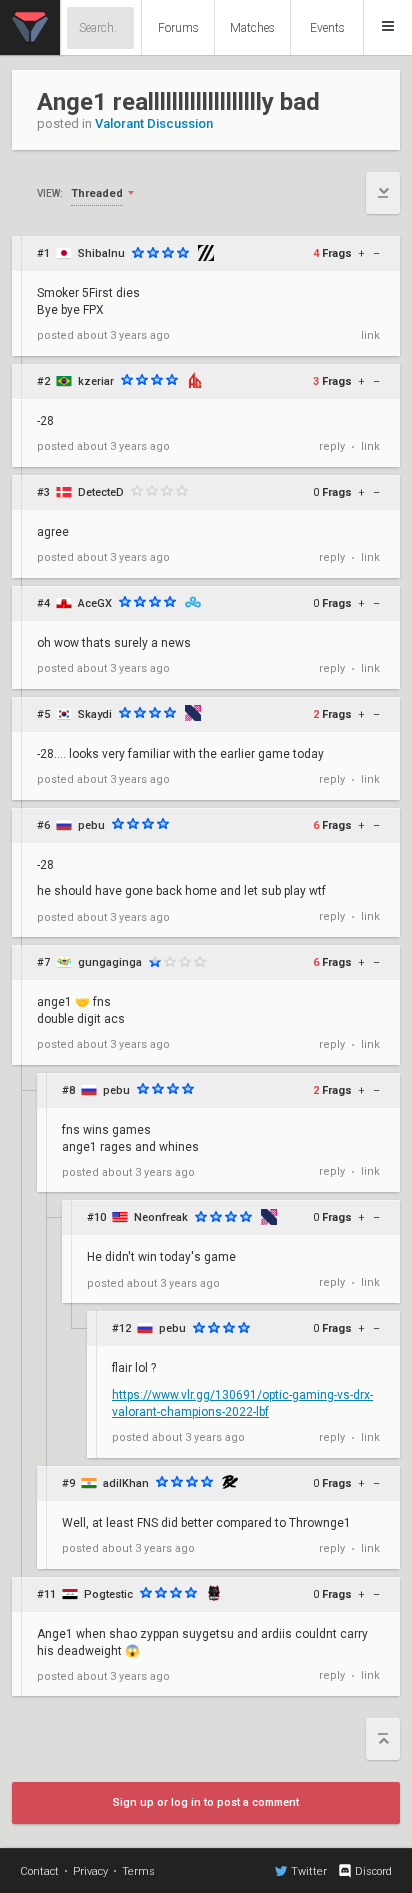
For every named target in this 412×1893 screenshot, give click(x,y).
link (370, 335)
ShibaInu (101, 253)
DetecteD (101, 492)
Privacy (90, 1871)
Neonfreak (161, 1217)
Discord (373, 1871)
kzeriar (96, 381)
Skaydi (95, 714)
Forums (178, 28)
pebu (91, 825)
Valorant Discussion (154, 123)
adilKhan (126, 1483)
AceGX (95, 603)
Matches (252, 28)
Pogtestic (108, 1594)
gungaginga (110, 962)
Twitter (309, 1871)
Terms (138, 1871)
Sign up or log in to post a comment (206, 1802)
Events (327, 28)
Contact (39, 1871)
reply (332, 446)
